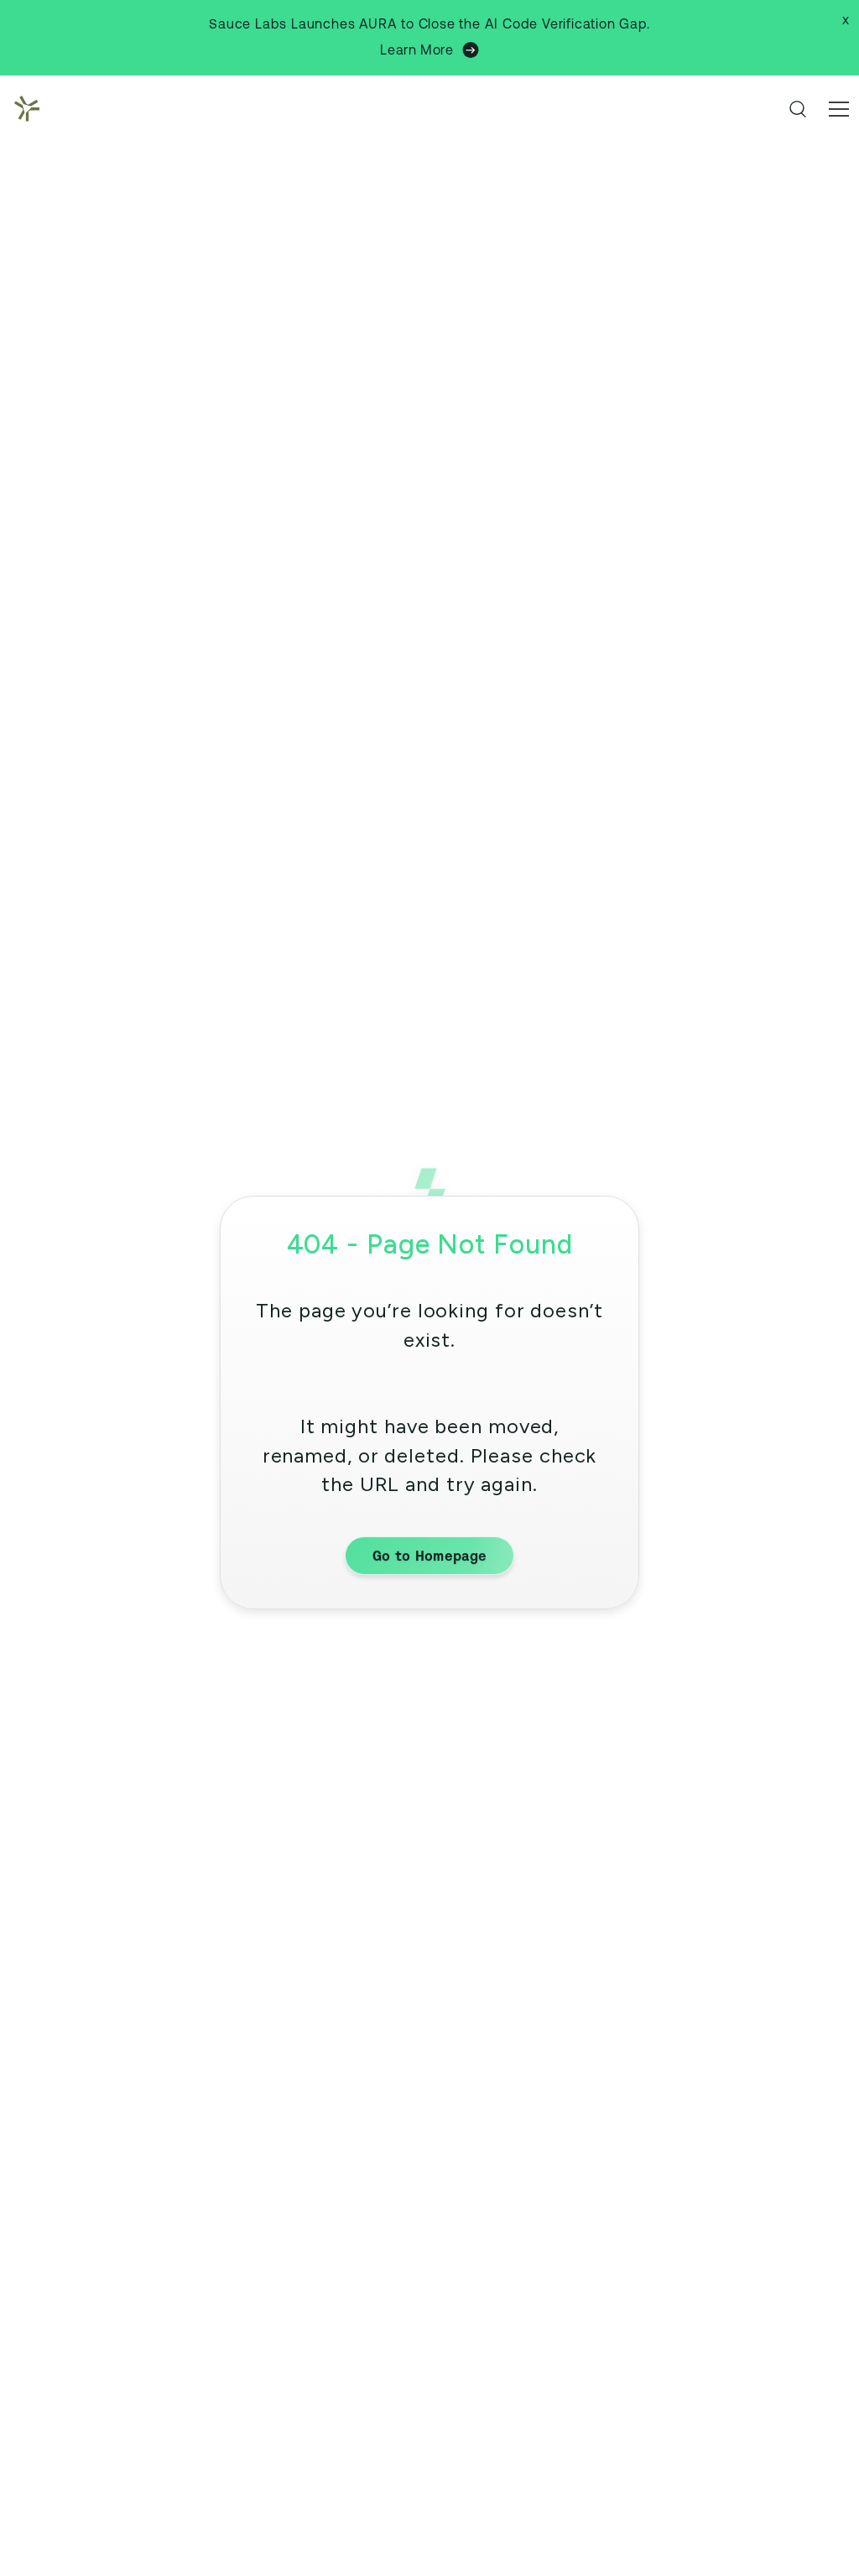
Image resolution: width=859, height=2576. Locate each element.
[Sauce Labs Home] (23, 109)
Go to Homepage (429, 1556)
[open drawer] (839, 109)
